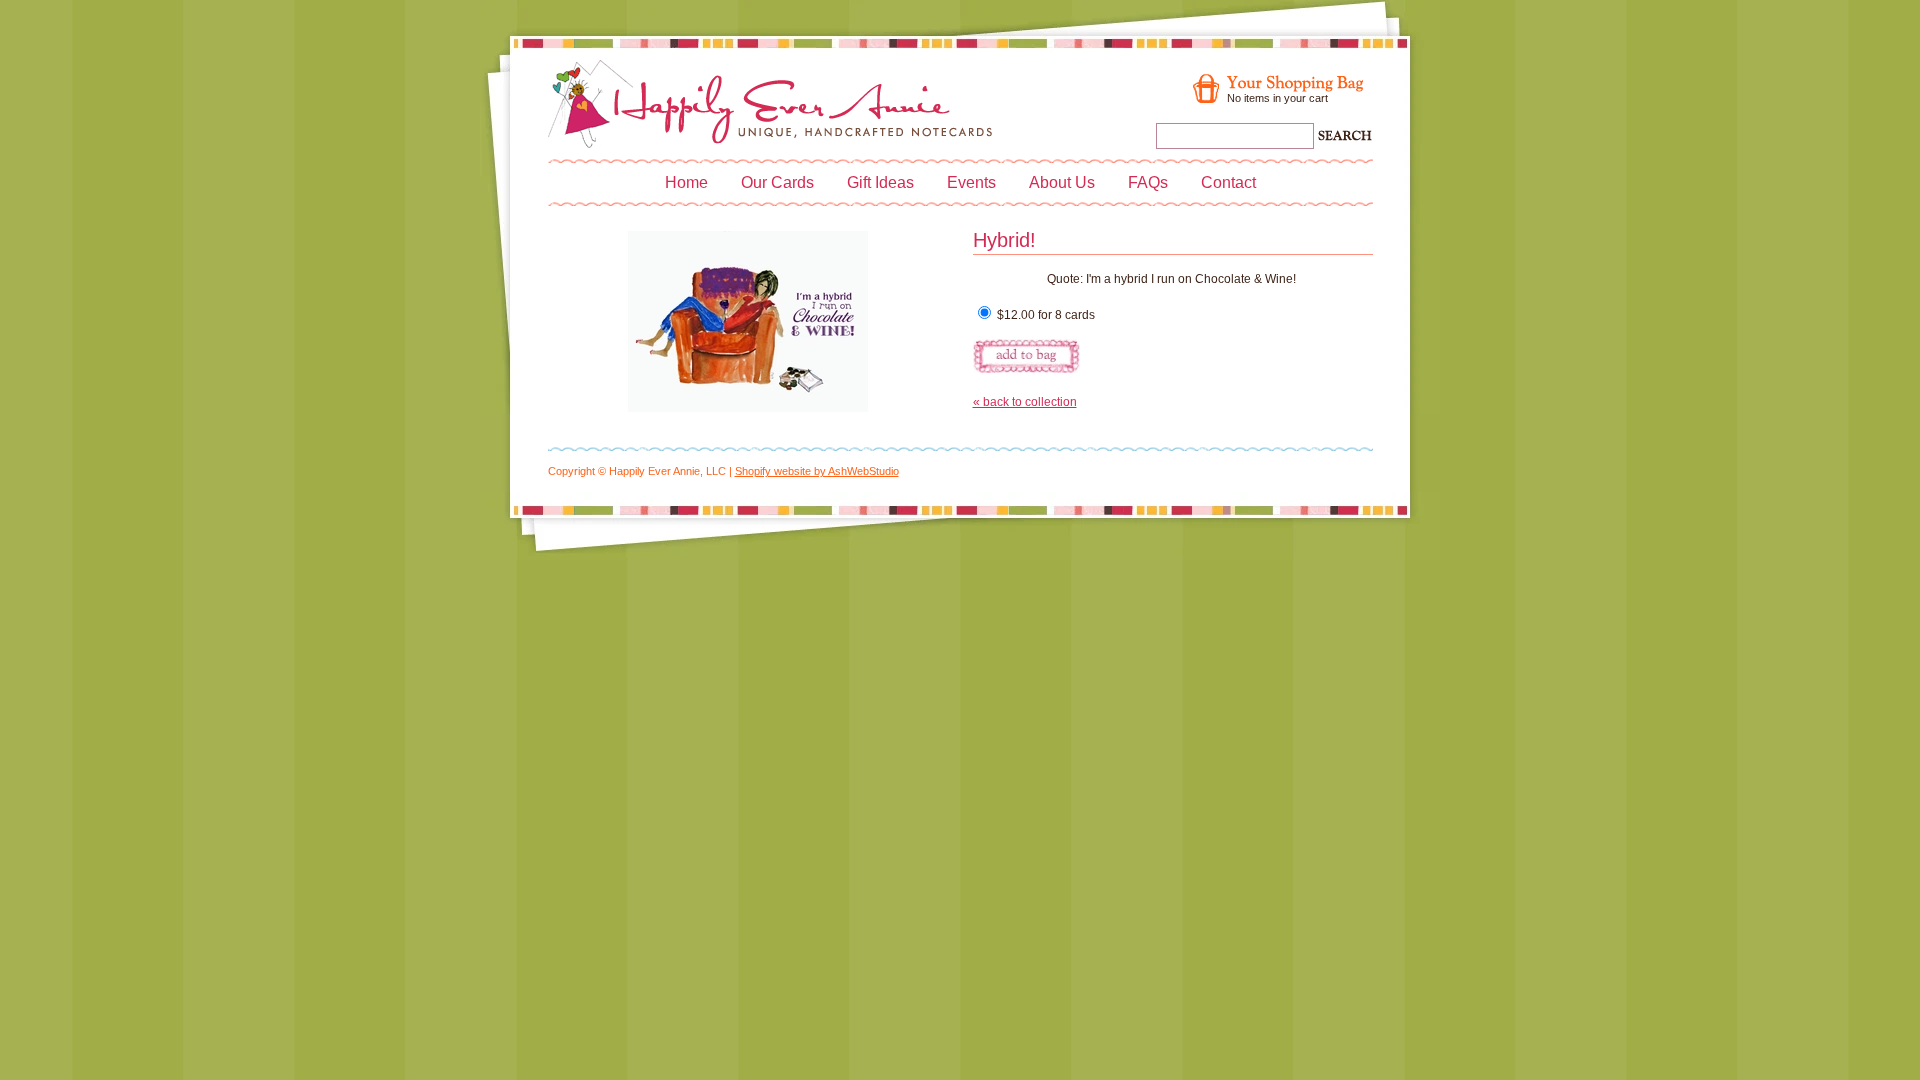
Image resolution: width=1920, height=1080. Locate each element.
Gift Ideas (880, 182)
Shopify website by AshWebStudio (817, 471)
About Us (1062, 182)
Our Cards (777, 182)
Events (971, 182)
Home (686, 182)
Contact (1228, 182)
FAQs (1148, 182)
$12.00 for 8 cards (1044, 315)
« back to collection (1025, 402)
